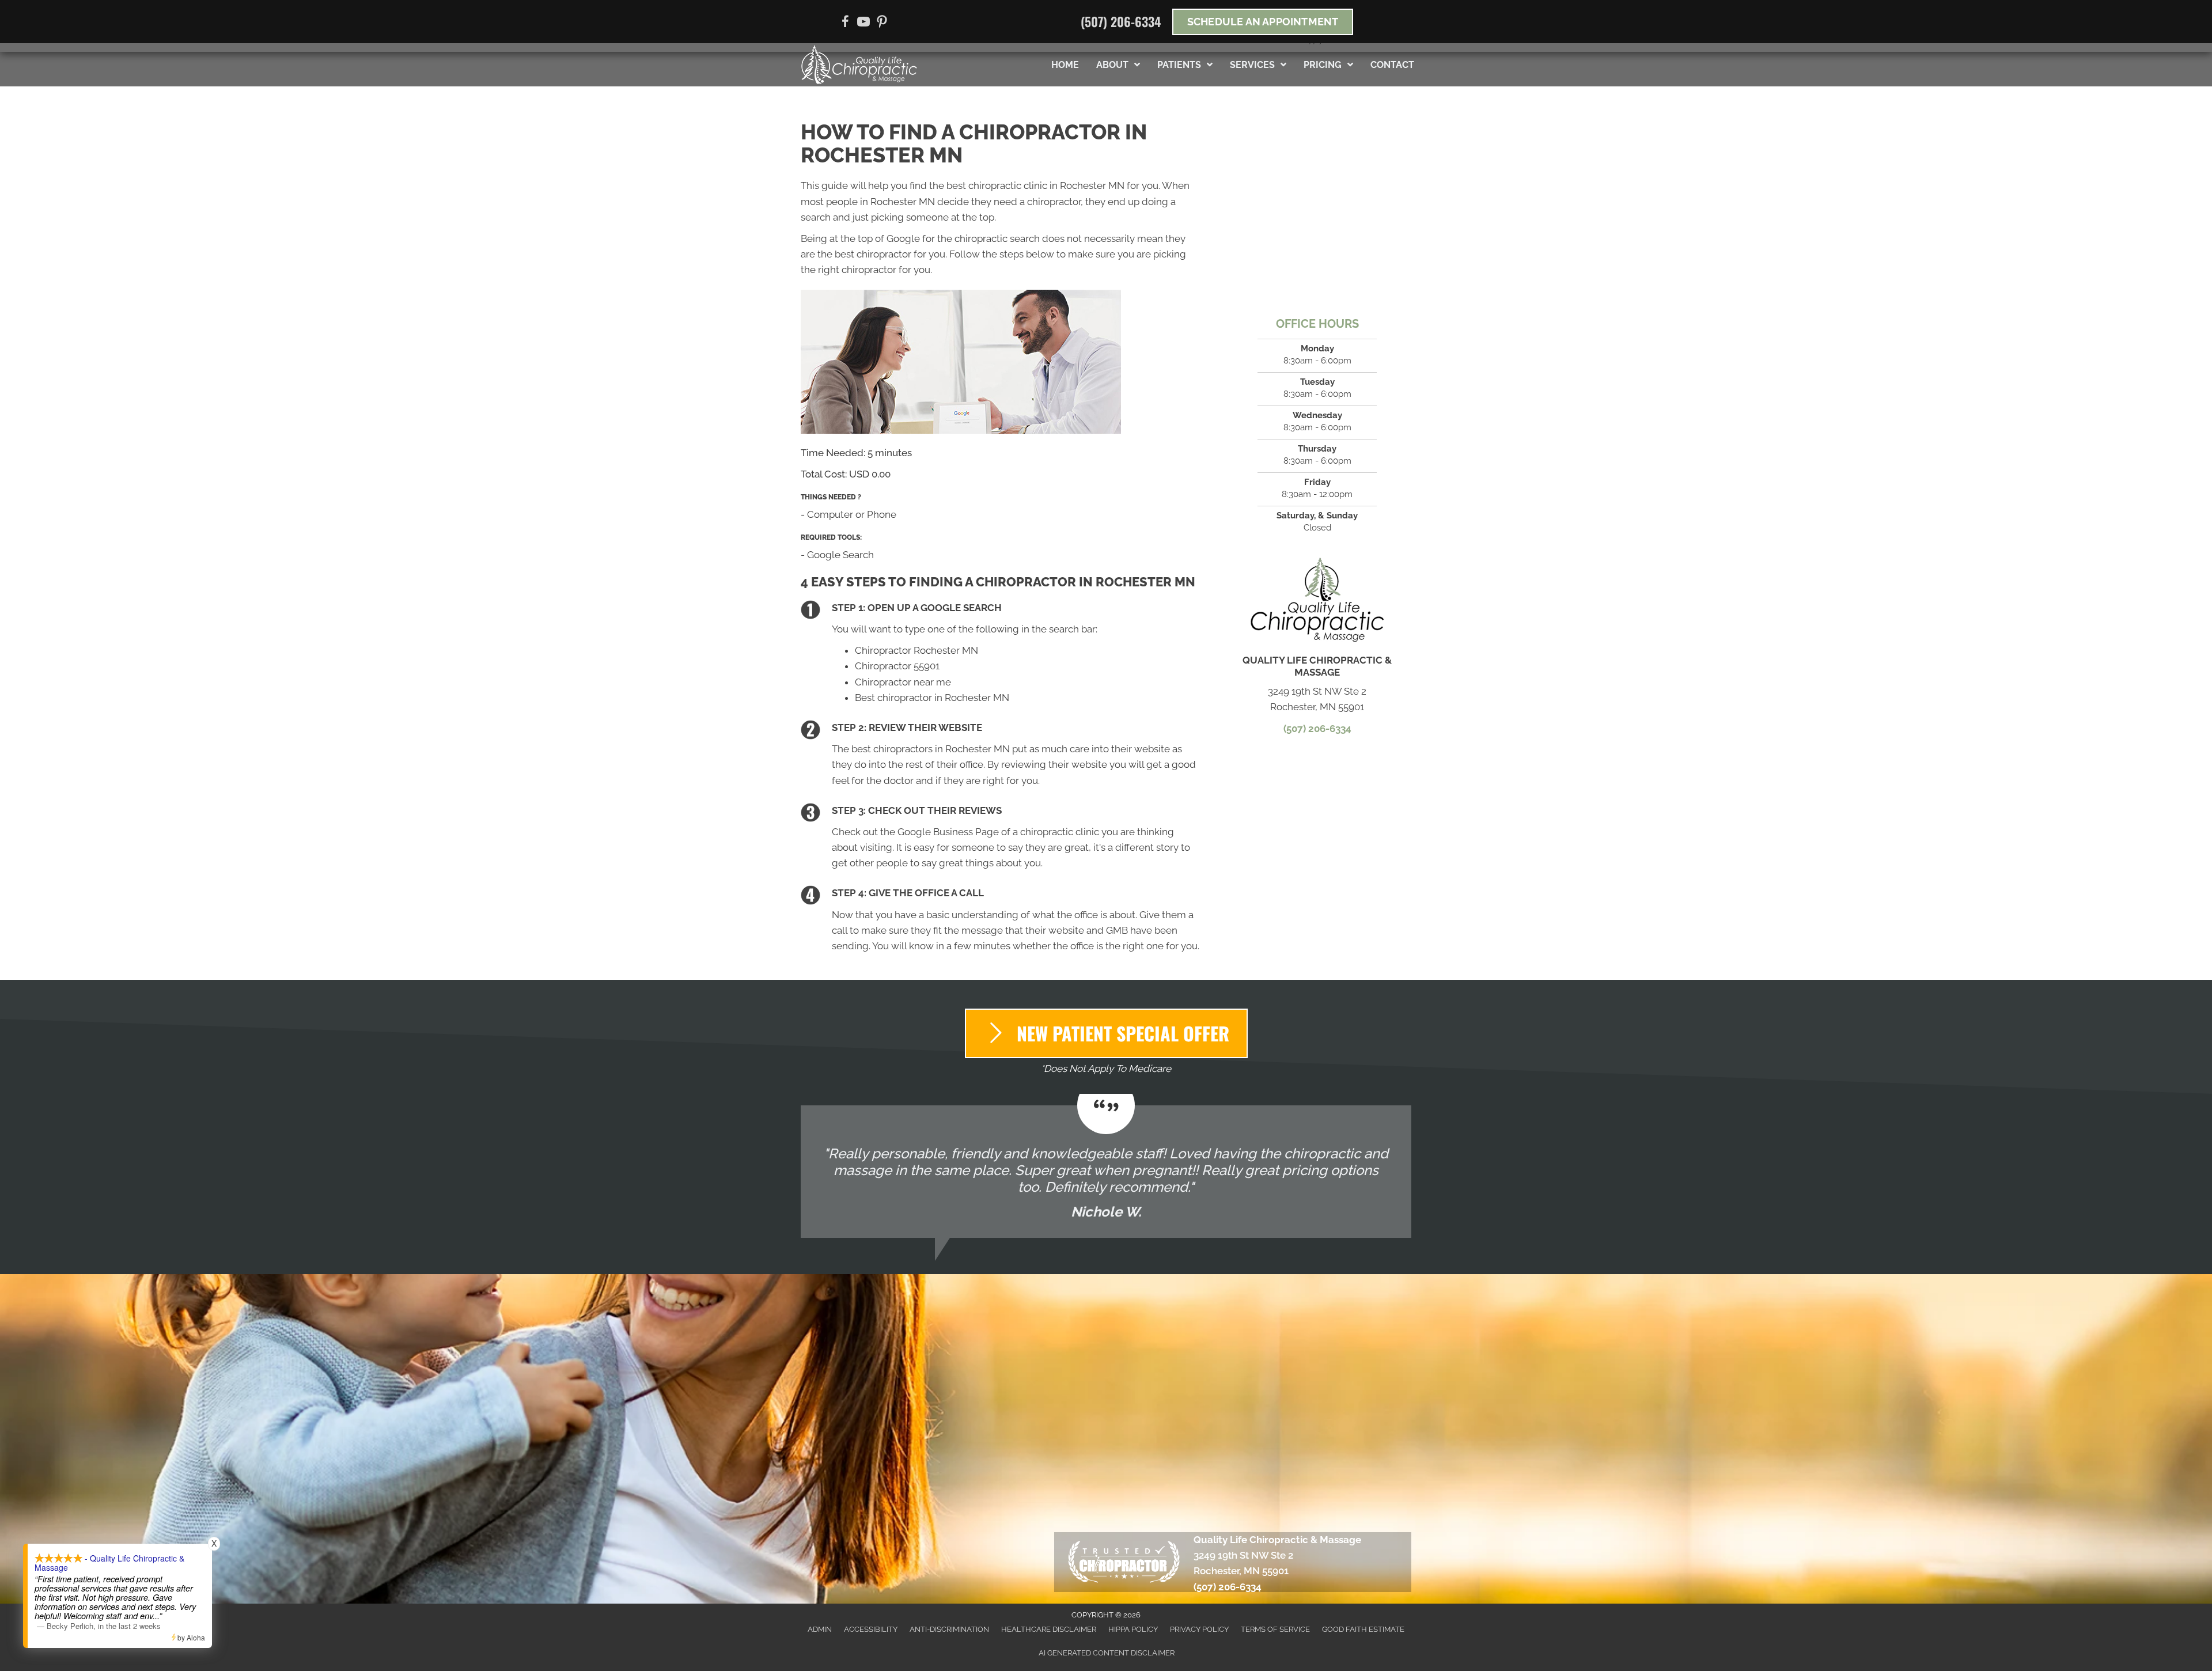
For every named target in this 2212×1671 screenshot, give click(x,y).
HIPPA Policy (1133, 1629)
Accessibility (871, 1629)
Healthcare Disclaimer (1049, 1629)
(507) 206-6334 (1121, 21)
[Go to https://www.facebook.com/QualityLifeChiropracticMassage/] (845, 23)
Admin (820, 1629)
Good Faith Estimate (1363, 1629)
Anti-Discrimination (949, 1629)
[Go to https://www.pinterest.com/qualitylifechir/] (882, 23)
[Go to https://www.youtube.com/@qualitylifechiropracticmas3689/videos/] (863, 23)
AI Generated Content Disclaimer (1107, 1653)
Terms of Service (1275, 1629)
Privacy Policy (1199, 1629)
